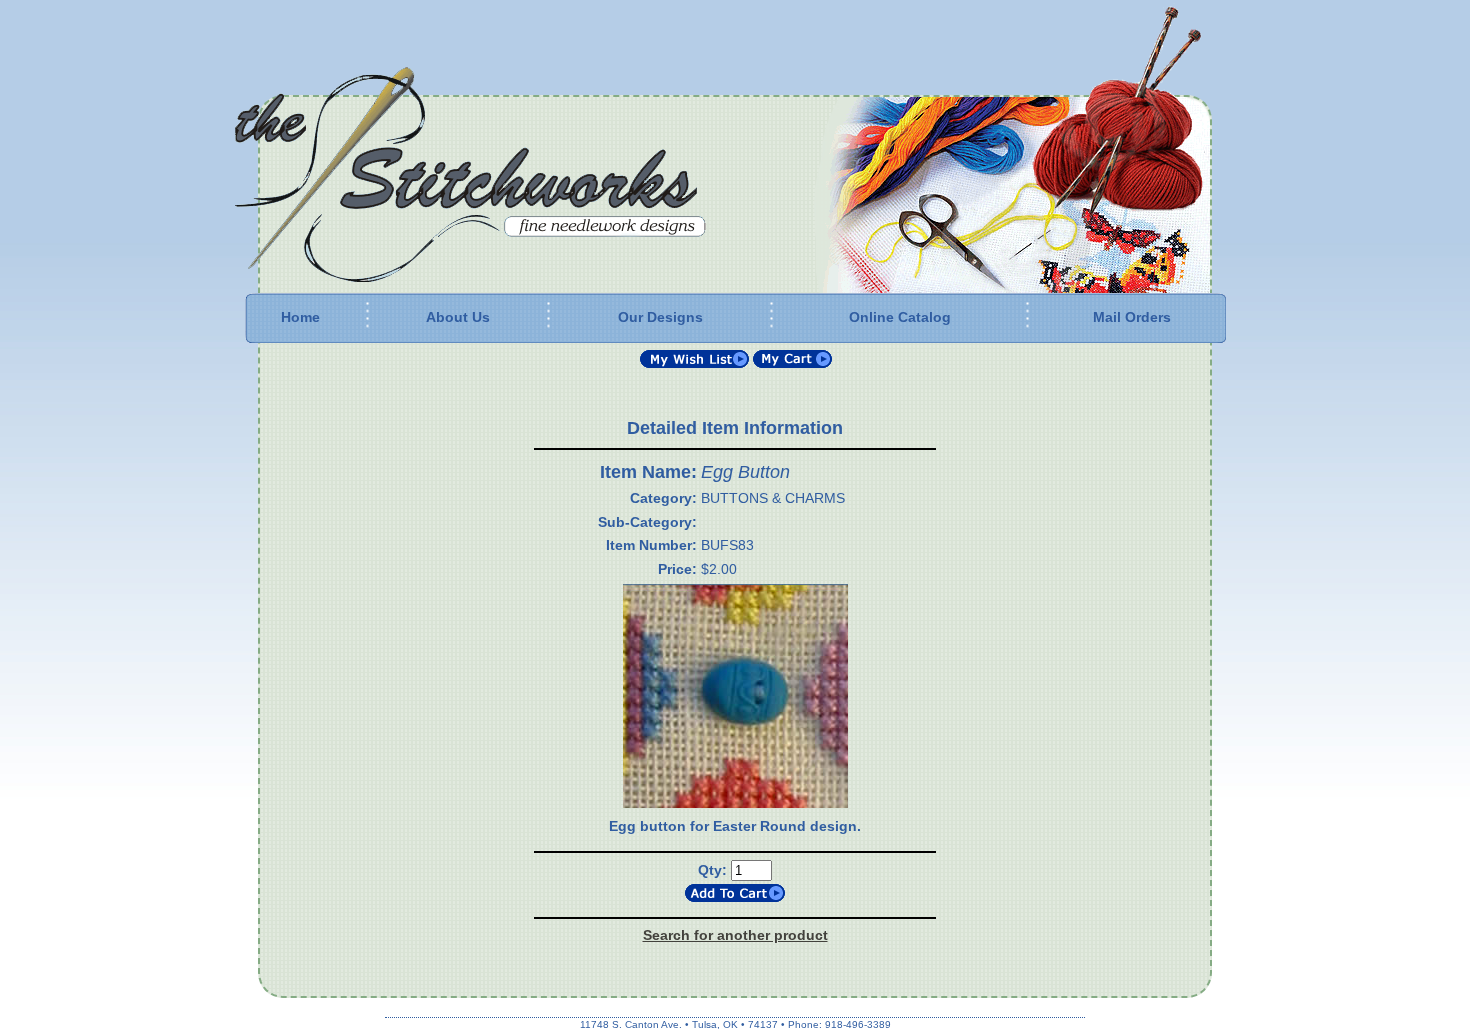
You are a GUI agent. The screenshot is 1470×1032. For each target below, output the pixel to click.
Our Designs (660, 317)
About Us (458, 317)
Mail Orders (1132, 317)
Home (300, 317)
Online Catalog (900, 317)
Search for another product (735, 935)
